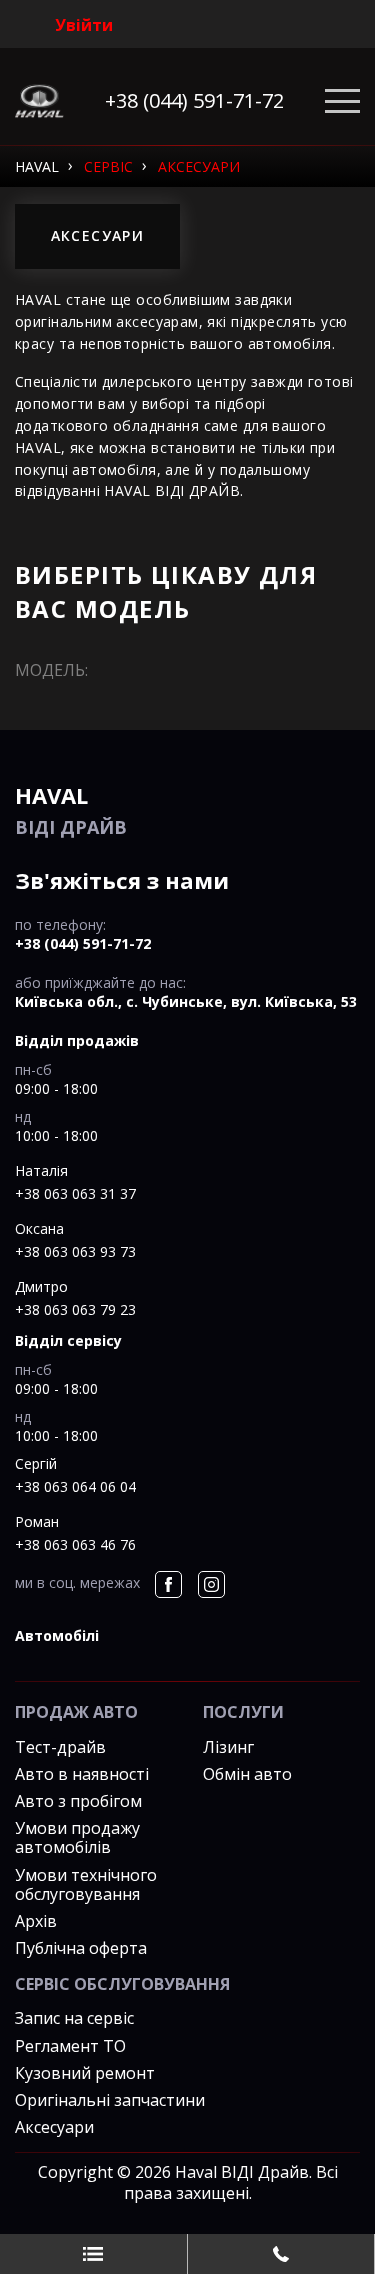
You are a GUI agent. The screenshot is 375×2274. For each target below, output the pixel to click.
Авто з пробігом (78, 1801)
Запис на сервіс (74, 2018)
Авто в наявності (82, 1774)
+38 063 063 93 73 (75, 1251)
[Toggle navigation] (342, 101)
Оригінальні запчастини (110, 2100)
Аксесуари (54, 2127)
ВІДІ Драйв (71, 809)
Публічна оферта (81, 1948)
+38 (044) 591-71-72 (194, 100)
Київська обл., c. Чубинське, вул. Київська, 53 (186, 1001)
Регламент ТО (70, 2046)
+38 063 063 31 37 (75, 1193)
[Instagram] (211, 1584)
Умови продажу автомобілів (77, 1837)
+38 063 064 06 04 (75, 1486)
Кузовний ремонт (85, 2073)
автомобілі (57, 1635)
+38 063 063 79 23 (75, 1309)
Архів (36, 1921)
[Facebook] (168, 1584)
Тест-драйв (60, 1747)
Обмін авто (247, 1774)
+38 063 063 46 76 (75, 1544)
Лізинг (228, 1747)
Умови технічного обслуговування (86, 1884)
